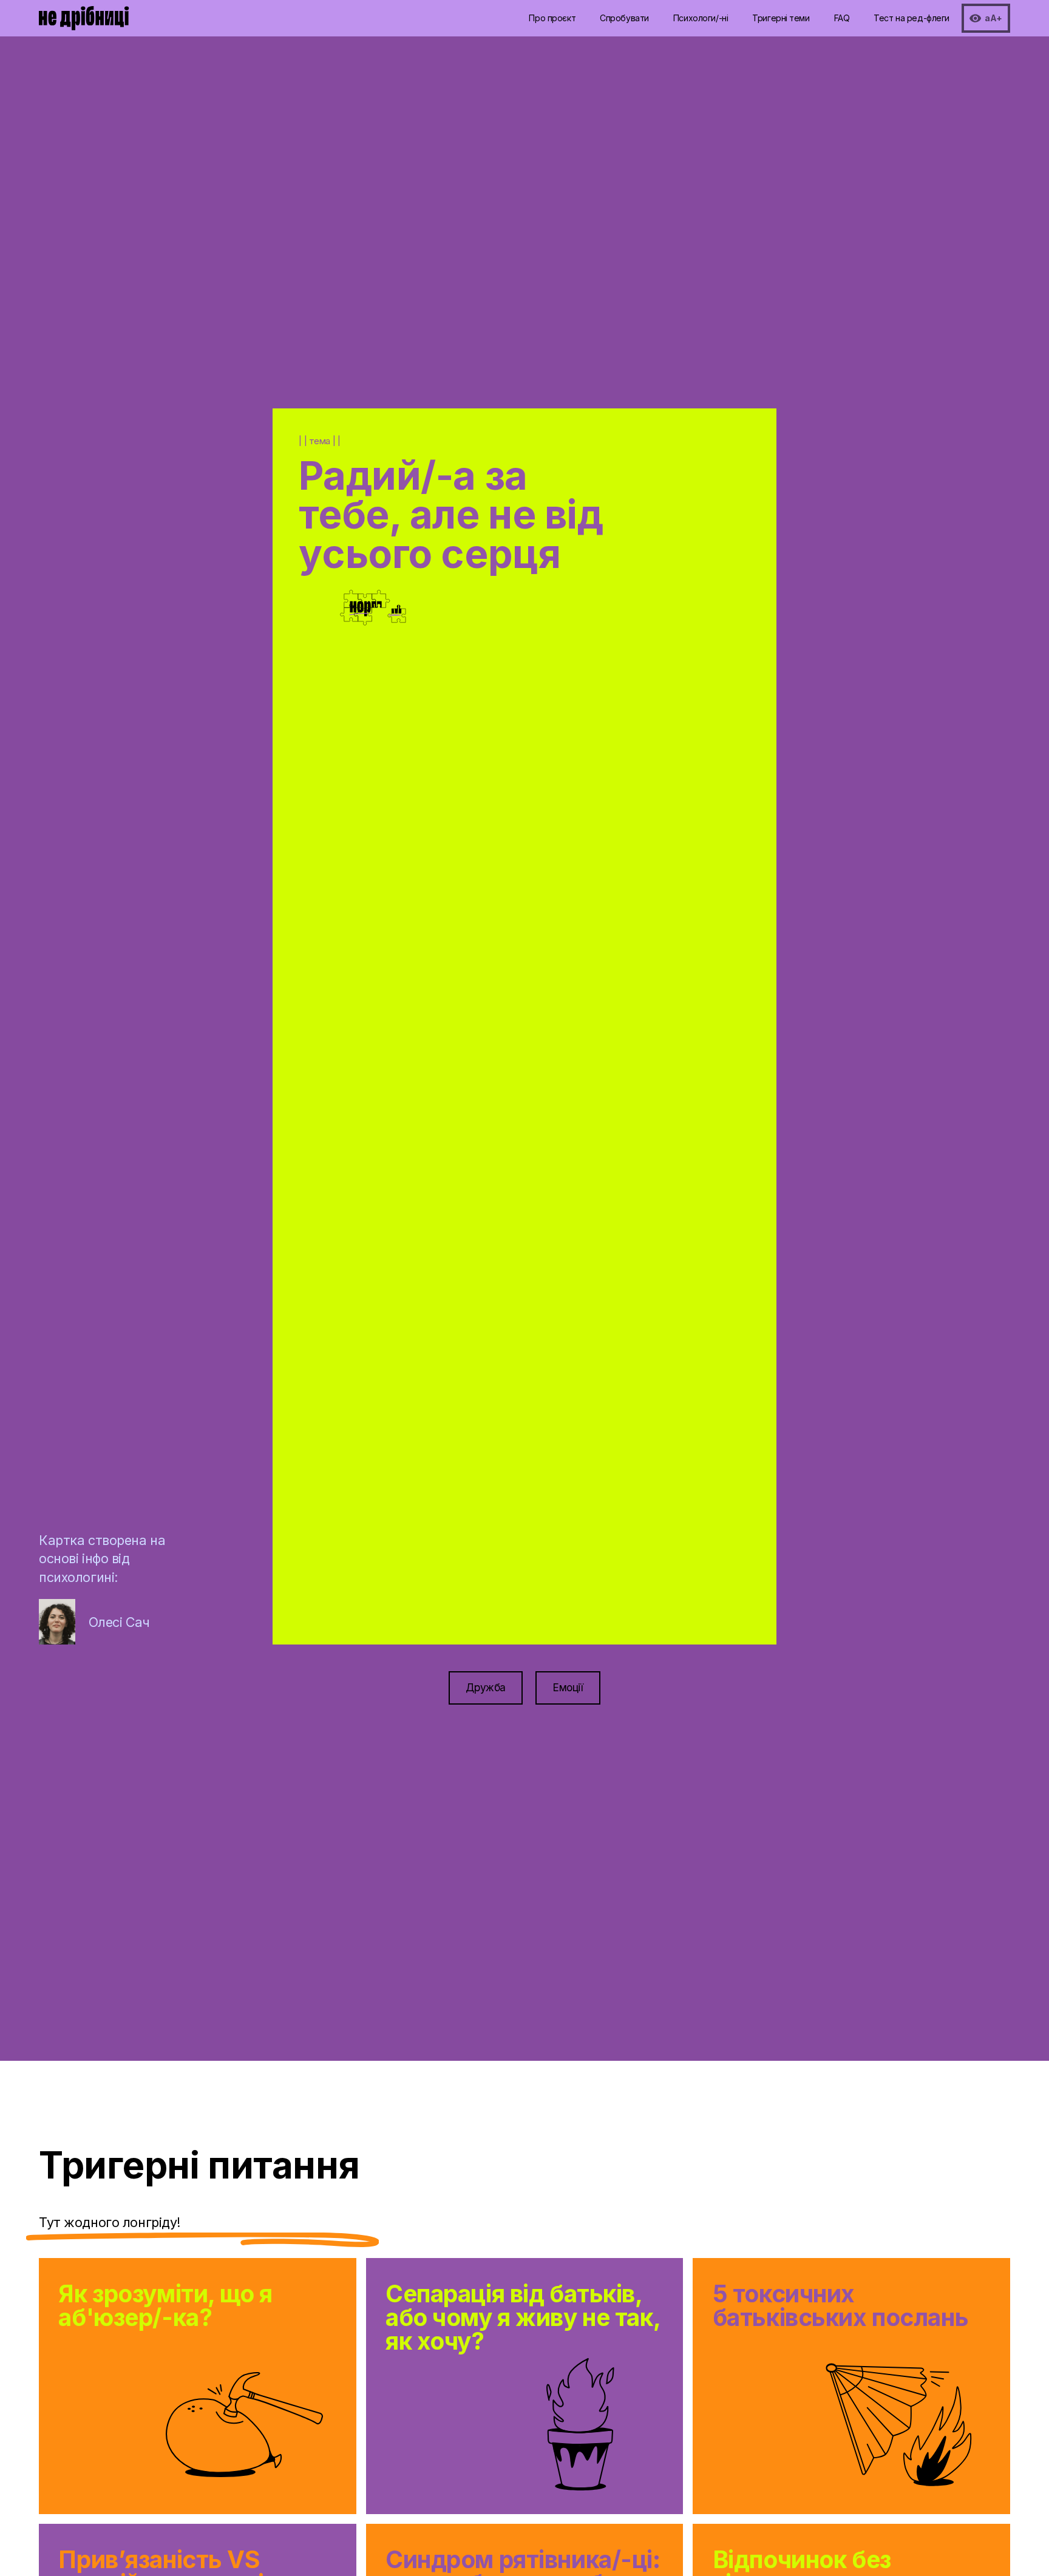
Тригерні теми (781, 18)
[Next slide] (650, 946)
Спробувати (624, 18)
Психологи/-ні (701, 18)
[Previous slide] (399, 946)
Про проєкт (552, 18)
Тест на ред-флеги (912, 18)
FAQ (842, 18)
